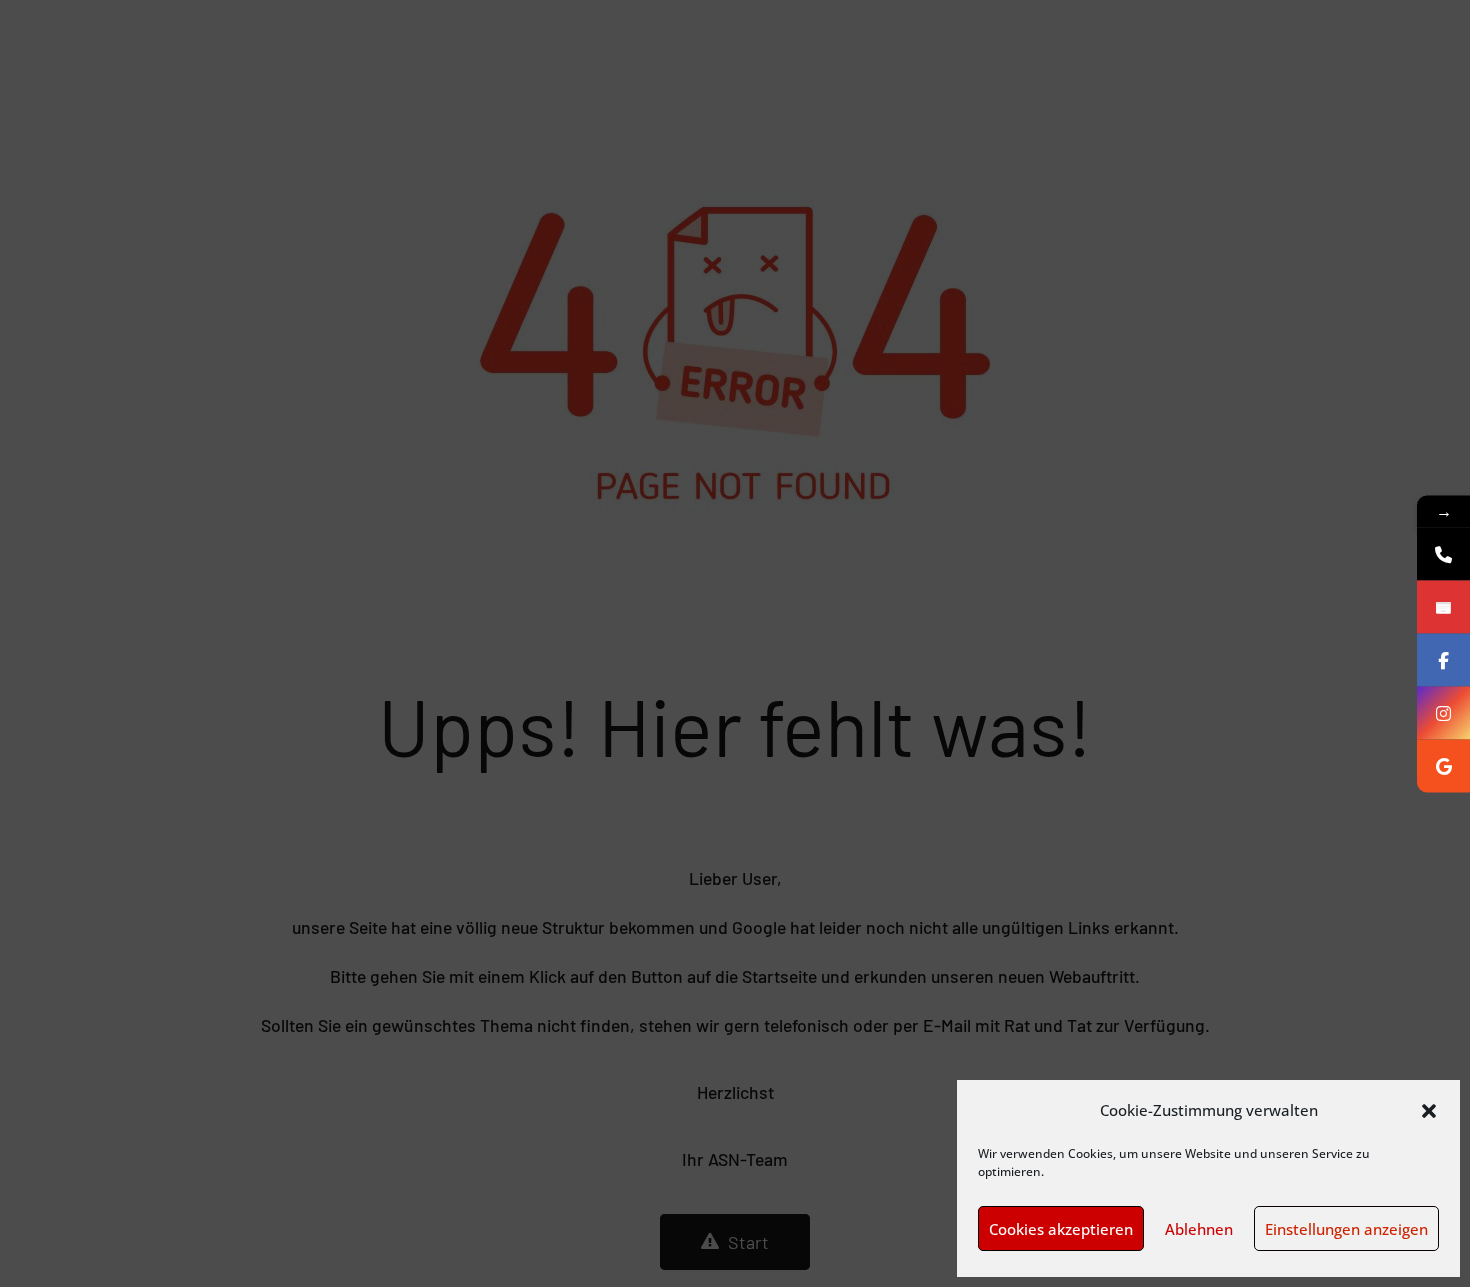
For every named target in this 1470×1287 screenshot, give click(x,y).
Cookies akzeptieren (1061, 1229)
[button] (1429, 1111)
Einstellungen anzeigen (1346, 1229)
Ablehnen (1199, 1229)
